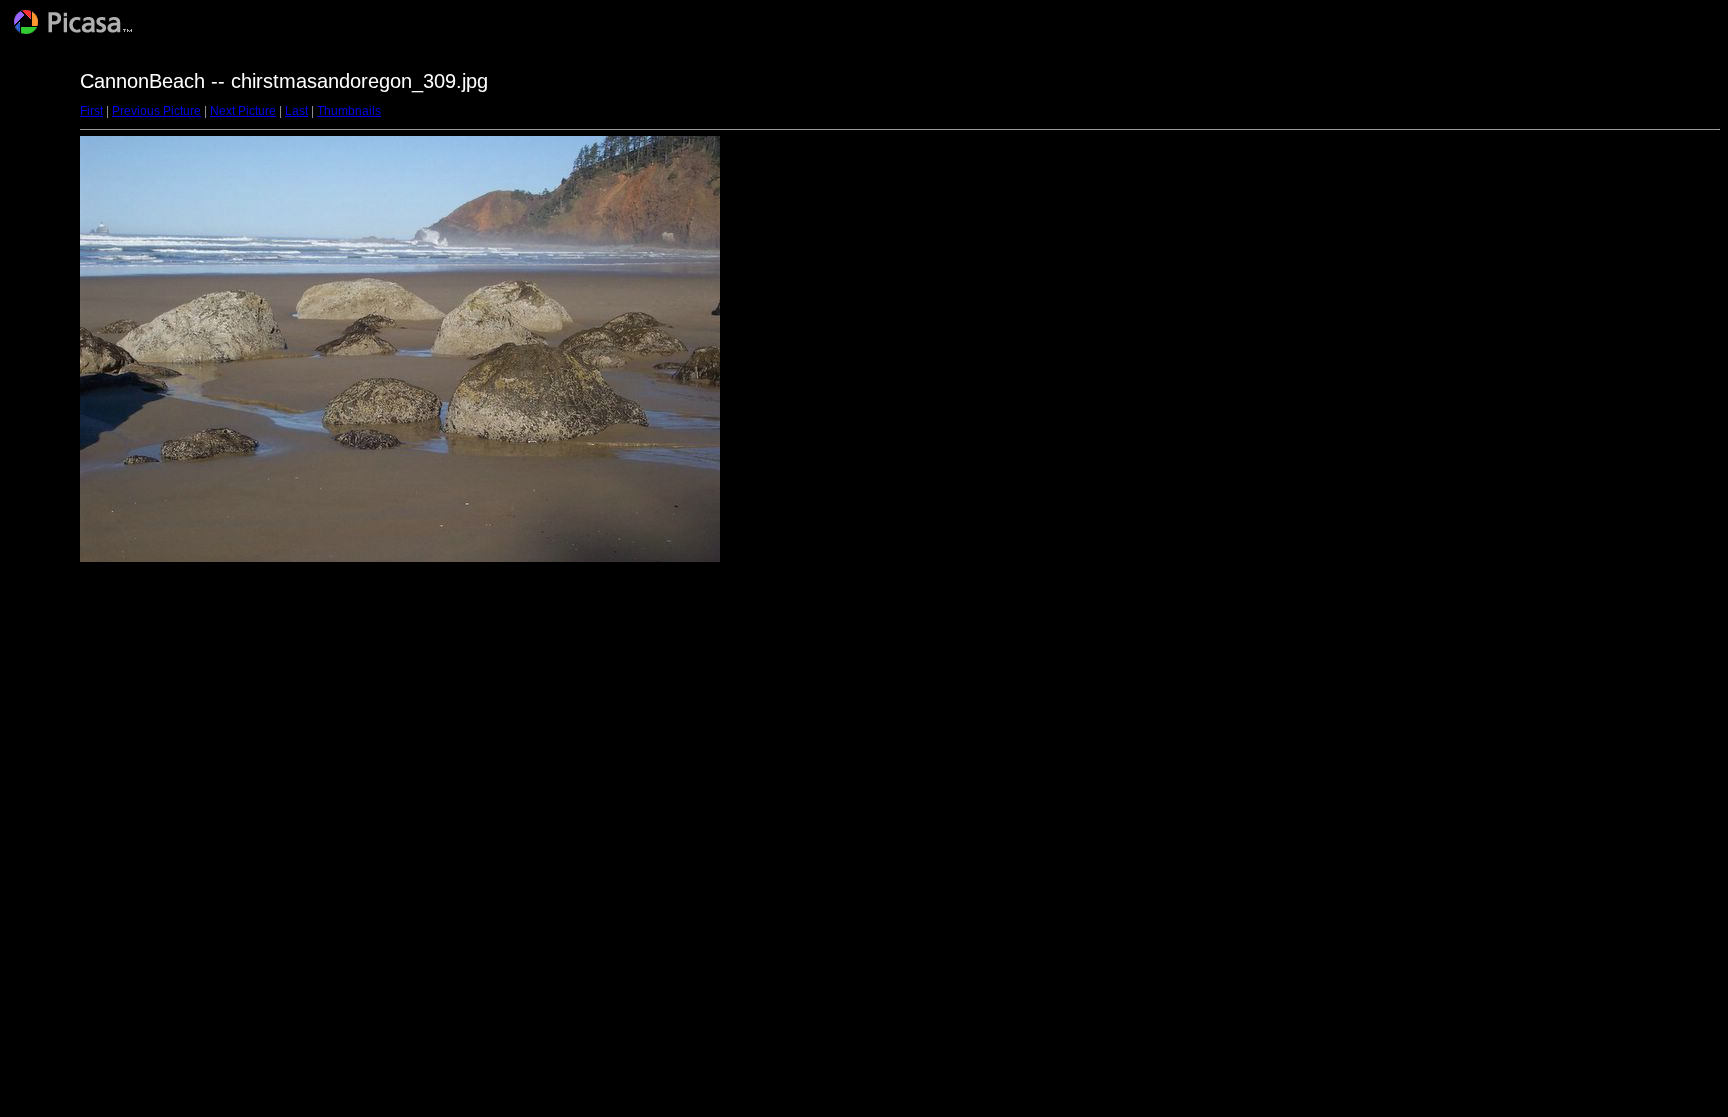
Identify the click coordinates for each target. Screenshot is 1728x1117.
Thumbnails (349, 111)
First (91, 111)
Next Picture (243, 111)
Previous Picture (156, 111)
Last (296, 111)
